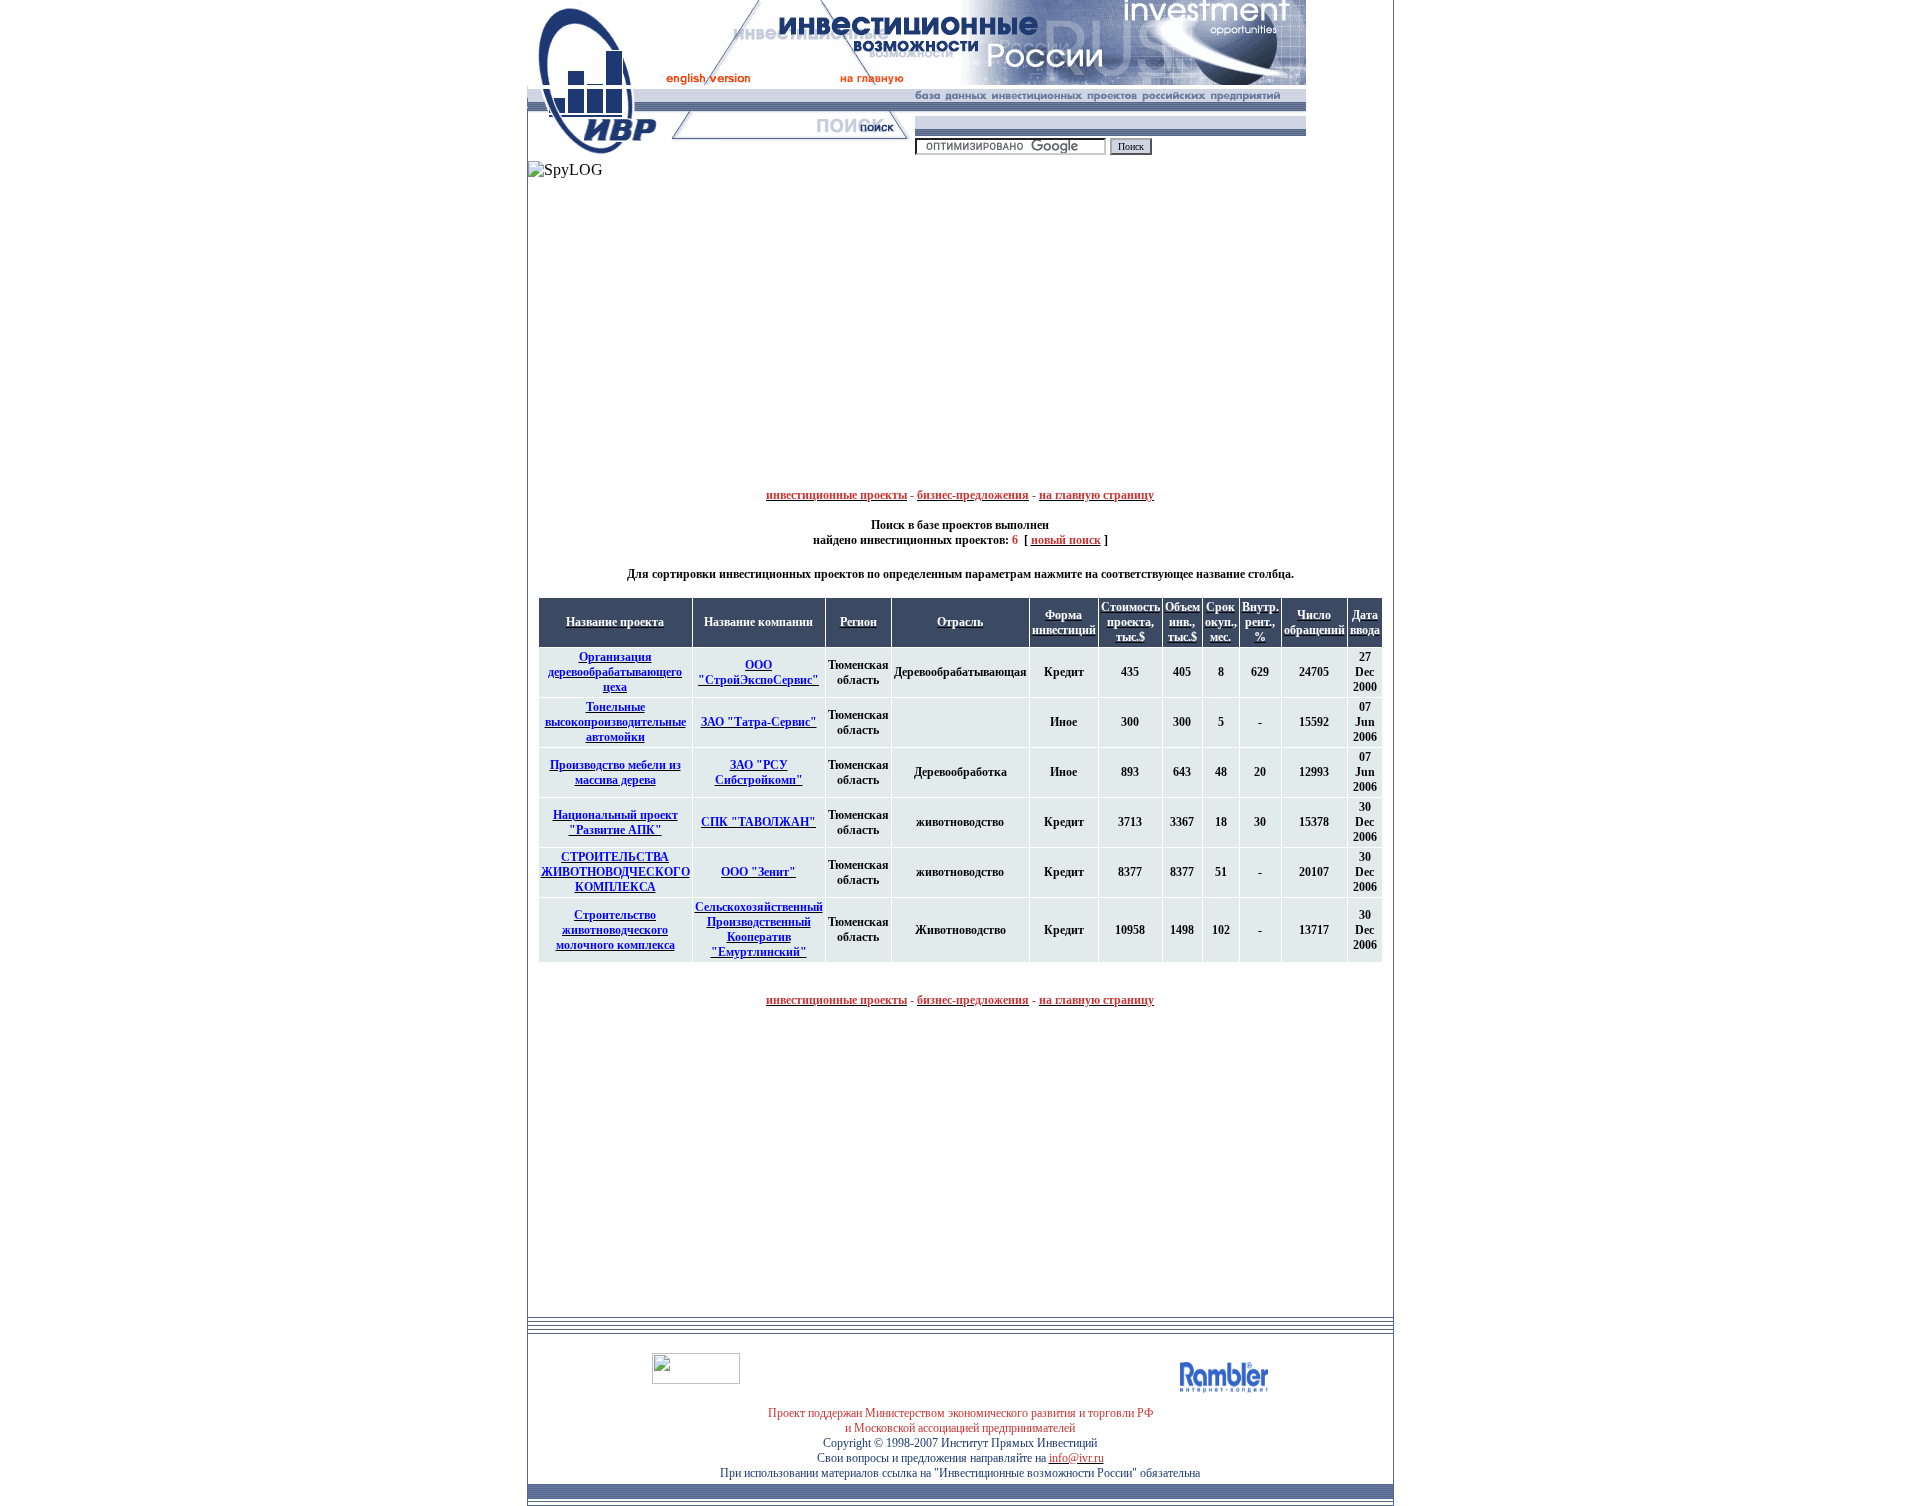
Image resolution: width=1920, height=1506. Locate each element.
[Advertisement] (744, 319)
